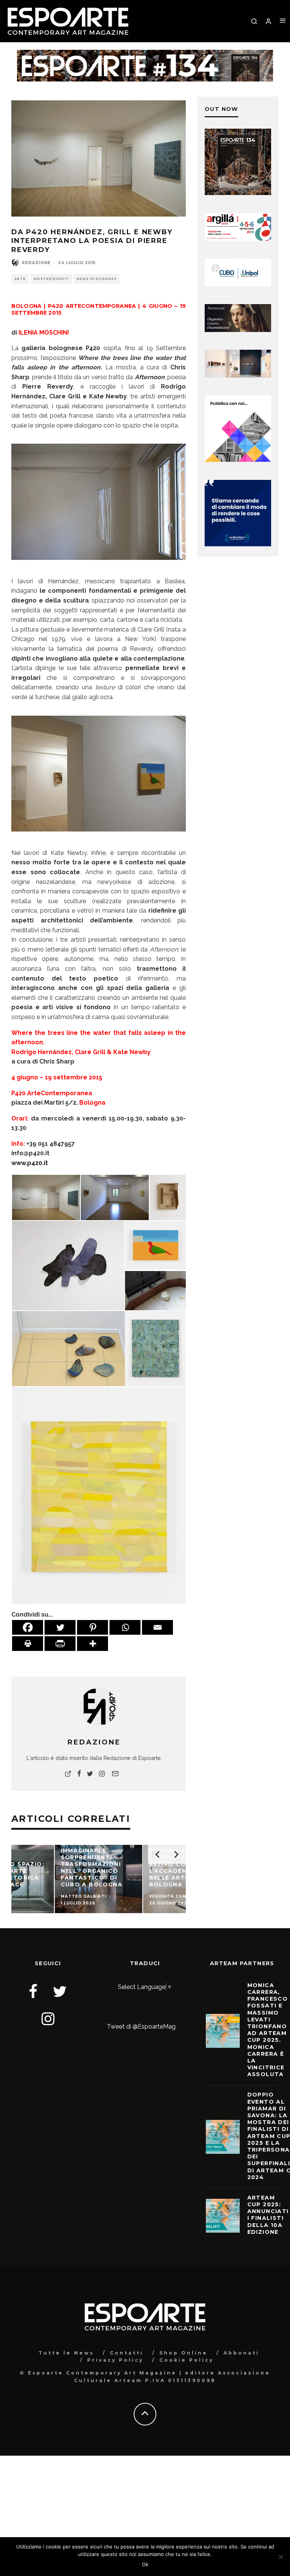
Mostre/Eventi (51, 279)
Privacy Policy (115, 2360)
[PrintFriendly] (60, 1644)
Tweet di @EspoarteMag (141, 2027)
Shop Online (184, 2353)
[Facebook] (28, 1627)
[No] (281, 2557)
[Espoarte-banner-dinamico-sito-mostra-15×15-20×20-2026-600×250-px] (238, 376)
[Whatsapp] (125, 1627)
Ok (145, 2564)
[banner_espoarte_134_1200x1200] (238, 193)
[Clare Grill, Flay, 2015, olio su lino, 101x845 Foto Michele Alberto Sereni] (155, 1348)
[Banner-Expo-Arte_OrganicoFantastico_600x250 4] (238, 284)
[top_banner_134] (145, 55)
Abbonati (241, 2353)
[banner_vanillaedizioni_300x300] (238, 460)
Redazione (36, 263)
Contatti (127, 2353)
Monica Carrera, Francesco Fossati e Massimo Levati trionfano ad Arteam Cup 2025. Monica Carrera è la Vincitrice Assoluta (268, 2030)
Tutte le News (66, 2353)
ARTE (20, 279)
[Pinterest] (93, 1627)
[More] (93, 1644)
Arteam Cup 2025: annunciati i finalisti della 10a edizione (268, 2215)
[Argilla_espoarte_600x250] (238, 239)
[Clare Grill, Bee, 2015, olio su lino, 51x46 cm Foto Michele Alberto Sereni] (99, 1495)
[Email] (157, 1627)
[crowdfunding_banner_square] (238, 544)
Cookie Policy (187, 2360)
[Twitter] (60, 1627)
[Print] (28, 1644)
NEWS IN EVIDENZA (97, 279)
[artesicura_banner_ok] (238, 330)
